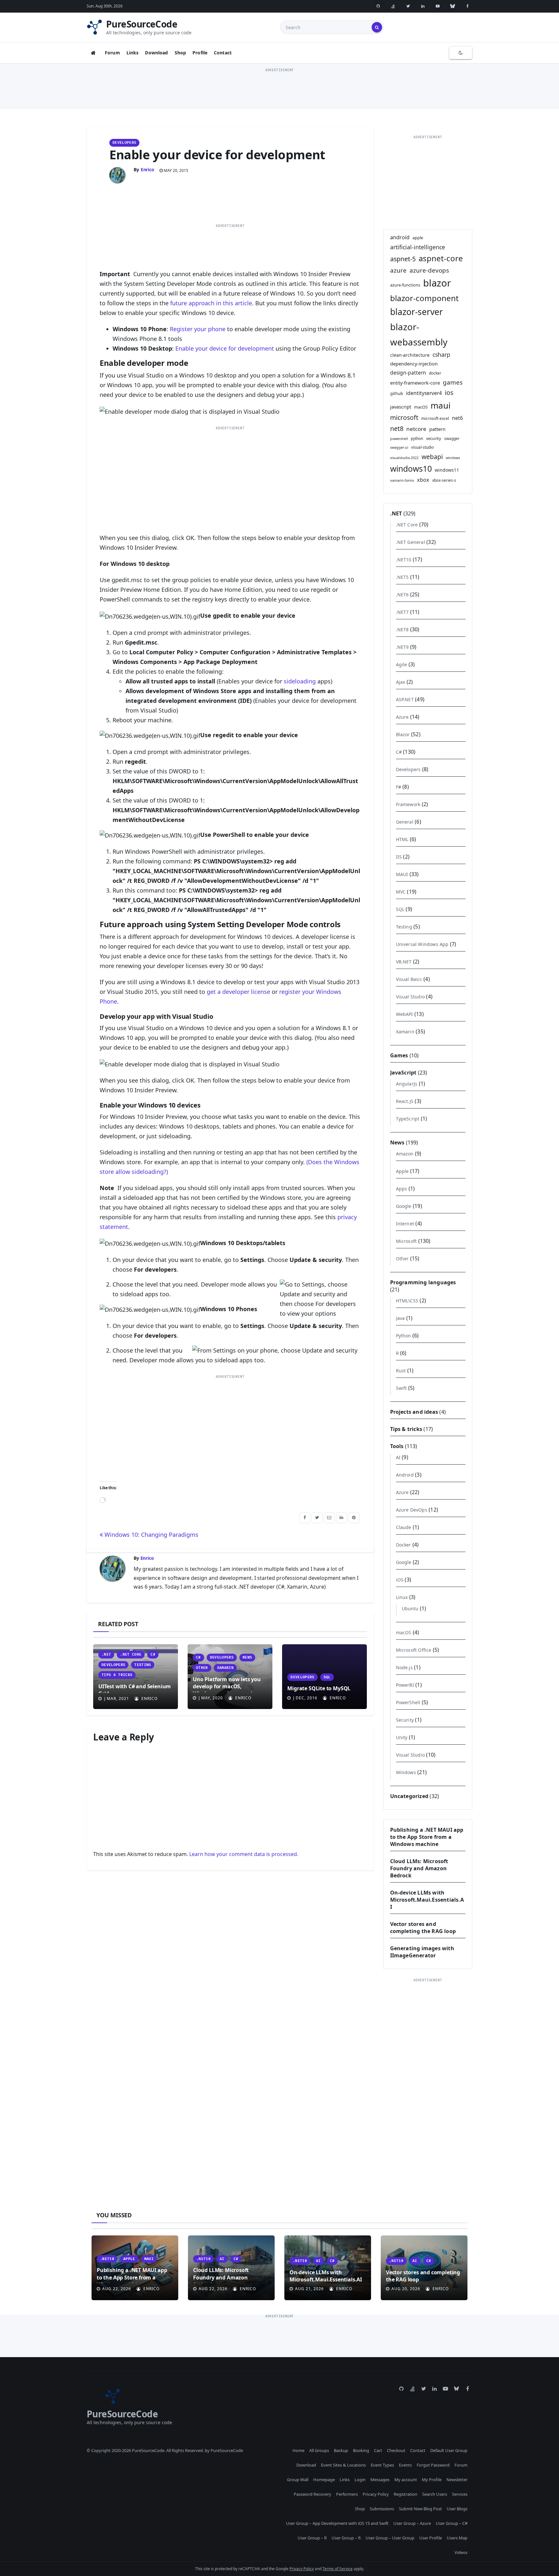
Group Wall (298, 2480)
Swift (401, 1388)
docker (435, 373)
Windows (406, 1772)
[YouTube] (438, 6)
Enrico (148, 169)
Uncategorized (409, 1796)
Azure (402, 717)
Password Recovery (312, 2494)
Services (460, 2494)
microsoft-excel (435, 418)
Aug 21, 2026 (309, 2289)
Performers (347, 2494)
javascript (401, 407)
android (400, 237)
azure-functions (405, 285)
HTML (402, 839)
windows (453, 458)
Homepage (324, 2480)
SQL (327, 1677)
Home (298, 2450)
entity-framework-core (415, 383)
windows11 (447, 470)
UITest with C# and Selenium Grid (135, 1690)
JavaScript (403, 1073)
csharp (441, 354)
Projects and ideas (414, 1412)
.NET (106, 1654)
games (453, 382)
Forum (112, 53)
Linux (402, 1597)
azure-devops (429, 270)
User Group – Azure (412, 2523)
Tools (397, 1446)
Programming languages (423, 1282)
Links (133, 53)
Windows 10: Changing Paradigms (151, 1535)
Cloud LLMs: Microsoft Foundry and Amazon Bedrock (419, 1868)
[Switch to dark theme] (461, 53)
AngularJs (407, 1084)
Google (404, 1206)
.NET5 (402, 577)
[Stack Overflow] (393, 6)
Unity (402, 1737)
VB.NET (404, 962)
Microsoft (406, 1241)
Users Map (457, 2538)
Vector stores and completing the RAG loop (423, 1928)
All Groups (319, 2450)
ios (449, 393)
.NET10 (404, 560)
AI (398, 1457)
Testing (142, 1665)
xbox (423, 480)
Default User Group (449, 2450)
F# (399, 787)
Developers (124, 143)
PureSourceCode (142, 24)
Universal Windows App (422, 944)
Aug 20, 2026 (406, 2289)
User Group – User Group (390, 2538)
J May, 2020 (210, 1698)
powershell (399, 439)
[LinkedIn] (423, 6)
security (434, 438)
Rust (401, 1371)
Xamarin (225, 1668)
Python (404, 1336)
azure (398, 270)
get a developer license (238, 992)
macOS (421, 407)
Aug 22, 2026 (117, 2289)
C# (153, 1654)
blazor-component (424, 298)
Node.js (404, 1667)
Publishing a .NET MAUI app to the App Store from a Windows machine (427, 1837)
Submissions (382, 2509)
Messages (380, 2480)
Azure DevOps (412, 1510)
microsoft (404, 417)
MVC (401, 892)
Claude (404, 1527)
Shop (181, 53)
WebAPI (405, 1014)
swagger (452, 438)
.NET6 (402, 595)
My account (406, 2480)
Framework (408, 804)
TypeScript (408, 1119)
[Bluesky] (453, 6)
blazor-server (417, 312)
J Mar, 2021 (116, 1699)
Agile (402, 664)
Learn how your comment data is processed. (244, 1854)
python (417, 438)
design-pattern (408, 373)
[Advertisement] (279, 88)
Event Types (382, 2465)
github (397, 393)
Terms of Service (338, 2569)
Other (202, 1668)
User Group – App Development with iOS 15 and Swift (337, 2523)
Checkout (396, 2450)
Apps (402, 1189)
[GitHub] (378, 6)
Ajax (401, 682)
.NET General (411, 542)
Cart (378, 2450)
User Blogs (457, 2509)
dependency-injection (414, 364)
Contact (223, 53)
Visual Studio (411, 997)
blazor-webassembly (419, 334)
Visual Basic (409, 979)
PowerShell (408, 1702)
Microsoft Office (414, 1650)
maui (441, 405)
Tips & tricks (117, 1675)
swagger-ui (399, 447)
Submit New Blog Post (420, 2509)
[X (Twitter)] (408, 6)
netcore (416, 429)
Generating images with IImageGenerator (422, 1952)
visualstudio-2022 (404, 458)
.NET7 (402, 612)
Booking (361, 2450)
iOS (400, 1580)
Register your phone (198, 329)
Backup (341, 2450)
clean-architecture (410, 355)
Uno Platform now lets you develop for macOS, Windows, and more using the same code (227, 1687)
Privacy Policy (376, 2494)
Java (400, 1318)
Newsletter (457, 2480)
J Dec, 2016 (305, 1698)
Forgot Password (433, 2465)
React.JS (405, 1101)
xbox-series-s (444, 480)
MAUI (402, 874)
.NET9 (402, 647)
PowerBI (405, 1685)
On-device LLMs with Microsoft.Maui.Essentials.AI (427, 1900)
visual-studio (422, 447)
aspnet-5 (403, 259)
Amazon (405, 1154)
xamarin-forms (402, 480)
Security (405, 1720)
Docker (404, 1545)
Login (360, 2480)
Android (405, 1475)
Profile (200, 53)
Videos (461, 2552)
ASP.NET (405, 699)
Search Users (435, 2494)
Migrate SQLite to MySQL (319, 1688)
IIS (399, 857)
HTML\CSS (407, 1301)
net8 (397, 428)
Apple (402, 1171)
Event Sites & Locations (343, 2465)
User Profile (431, 2538)
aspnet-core (441, 258)
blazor (437, 283)
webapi (432, 457)
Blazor (403, 734)
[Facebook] (467, 6)
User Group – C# (452, 2523)
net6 (457, 418)
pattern (437, 429)
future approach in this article (211, 303)
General (405, 822)
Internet (405, 1224)
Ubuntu (410, 1609)
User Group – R (312, 2538)
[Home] (93, 53)
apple (418, 238)
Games (399, 1055)
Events (405, 2465)
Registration (406, 2494)
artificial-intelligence (418, 247)
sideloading (300, 681)
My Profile (432, 2480)
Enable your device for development (217, 154)
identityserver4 (424, 393)
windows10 (411, 469)
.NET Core (131, 1654)
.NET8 (402, 630)
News (247, 1657)
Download (156, 53)
